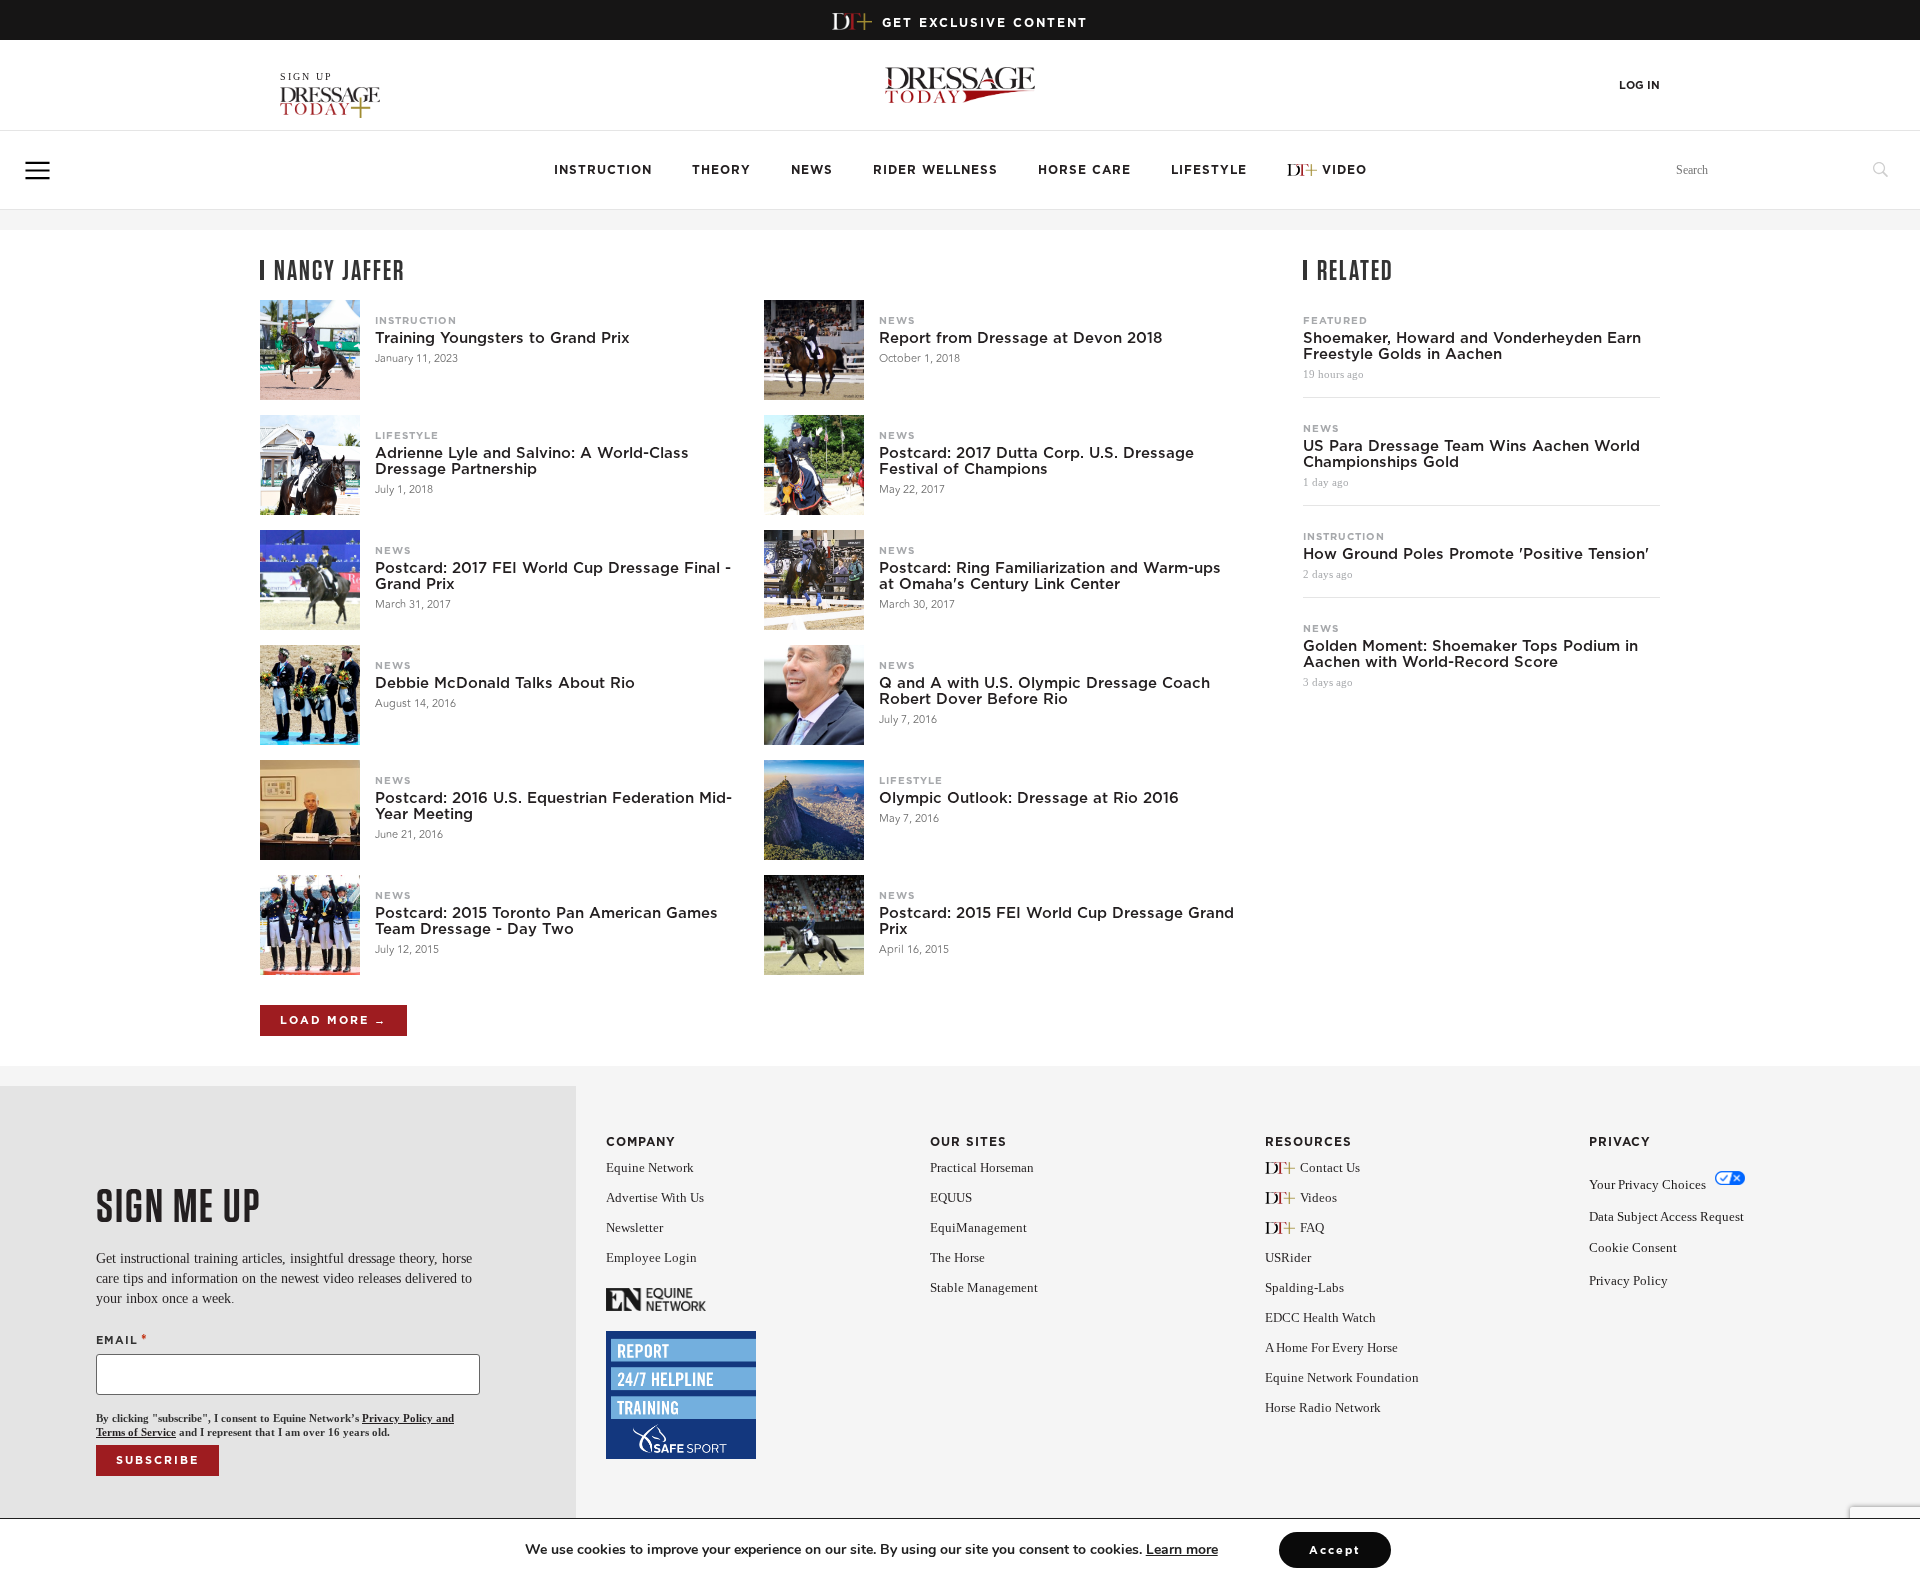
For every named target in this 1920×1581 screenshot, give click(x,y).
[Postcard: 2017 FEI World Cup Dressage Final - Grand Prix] (310, 580)
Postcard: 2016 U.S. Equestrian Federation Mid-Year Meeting (553, 806)
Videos (1318, 1197)
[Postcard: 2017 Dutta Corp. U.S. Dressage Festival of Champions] (814, 465)
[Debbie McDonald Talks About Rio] (310, 695)
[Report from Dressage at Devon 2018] (814, 350)
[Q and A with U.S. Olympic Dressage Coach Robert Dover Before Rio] (814, 695)
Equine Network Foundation (1342, 1377)
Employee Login (651, 1257)
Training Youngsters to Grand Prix (502, 338)
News (812, 169)
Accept (1335, 1550)
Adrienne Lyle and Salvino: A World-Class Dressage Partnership (532, 461)
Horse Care (1084, 169)
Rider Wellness (935, 169)
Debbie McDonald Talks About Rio (505, 683)
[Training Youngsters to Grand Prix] (310, 350)
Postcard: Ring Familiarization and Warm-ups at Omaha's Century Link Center (1050, 576)
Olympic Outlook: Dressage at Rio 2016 (1029, 798)
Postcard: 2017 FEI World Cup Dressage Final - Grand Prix (553, 576)
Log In (1639, 85)
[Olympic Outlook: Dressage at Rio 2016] (814, 810)
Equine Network (650, 1167)
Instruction (603, 169)
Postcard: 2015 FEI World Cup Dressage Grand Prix (1056, 921)
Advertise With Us (655, 1197)
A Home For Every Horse (1331, 1347)
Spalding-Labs (1304, 1287)
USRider (1288, 1257)
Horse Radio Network (1323, 1407)
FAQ (1312, 1227)
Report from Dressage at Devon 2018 (1020, 338)
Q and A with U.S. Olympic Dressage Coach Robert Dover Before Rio (1044, 691)
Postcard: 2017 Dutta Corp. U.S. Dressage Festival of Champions (1036, 461)
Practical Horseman (982, 1167)
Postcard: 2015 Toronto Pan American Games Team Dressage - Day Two (546, 921)
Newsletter (634, 1227)
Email (122, 1339)
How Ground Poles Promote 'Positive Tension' (1476, 554)
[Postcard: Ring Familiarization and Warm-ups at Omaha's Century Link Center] (814, 580)
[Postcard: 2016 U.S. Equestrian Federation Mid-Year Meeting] (310, 810)
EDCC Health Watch (1320, 1317)
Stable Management (984, 1287)
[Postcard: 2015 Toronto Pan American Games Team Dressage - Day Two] (310, 925)
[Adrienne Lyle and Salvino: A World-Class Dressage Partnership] (310, 465)
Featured (1335, 320)
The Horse (957, 1257)
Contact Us (1330, 1167)
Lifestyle (1209, 169)
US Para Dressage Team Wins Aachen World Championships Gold (1471, 454)
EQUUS (951, 1197)
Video (1344, 169)
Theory (721, 169)
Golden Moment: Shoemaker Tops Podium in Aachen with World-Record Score (1470, 654)
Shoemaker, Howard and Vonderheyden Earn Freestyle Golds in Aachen (1472, 346)
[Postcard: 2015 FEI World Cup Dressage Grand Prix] (814, 925)
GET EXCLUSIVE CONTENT (985, 22)
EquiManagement (978, 1227)
